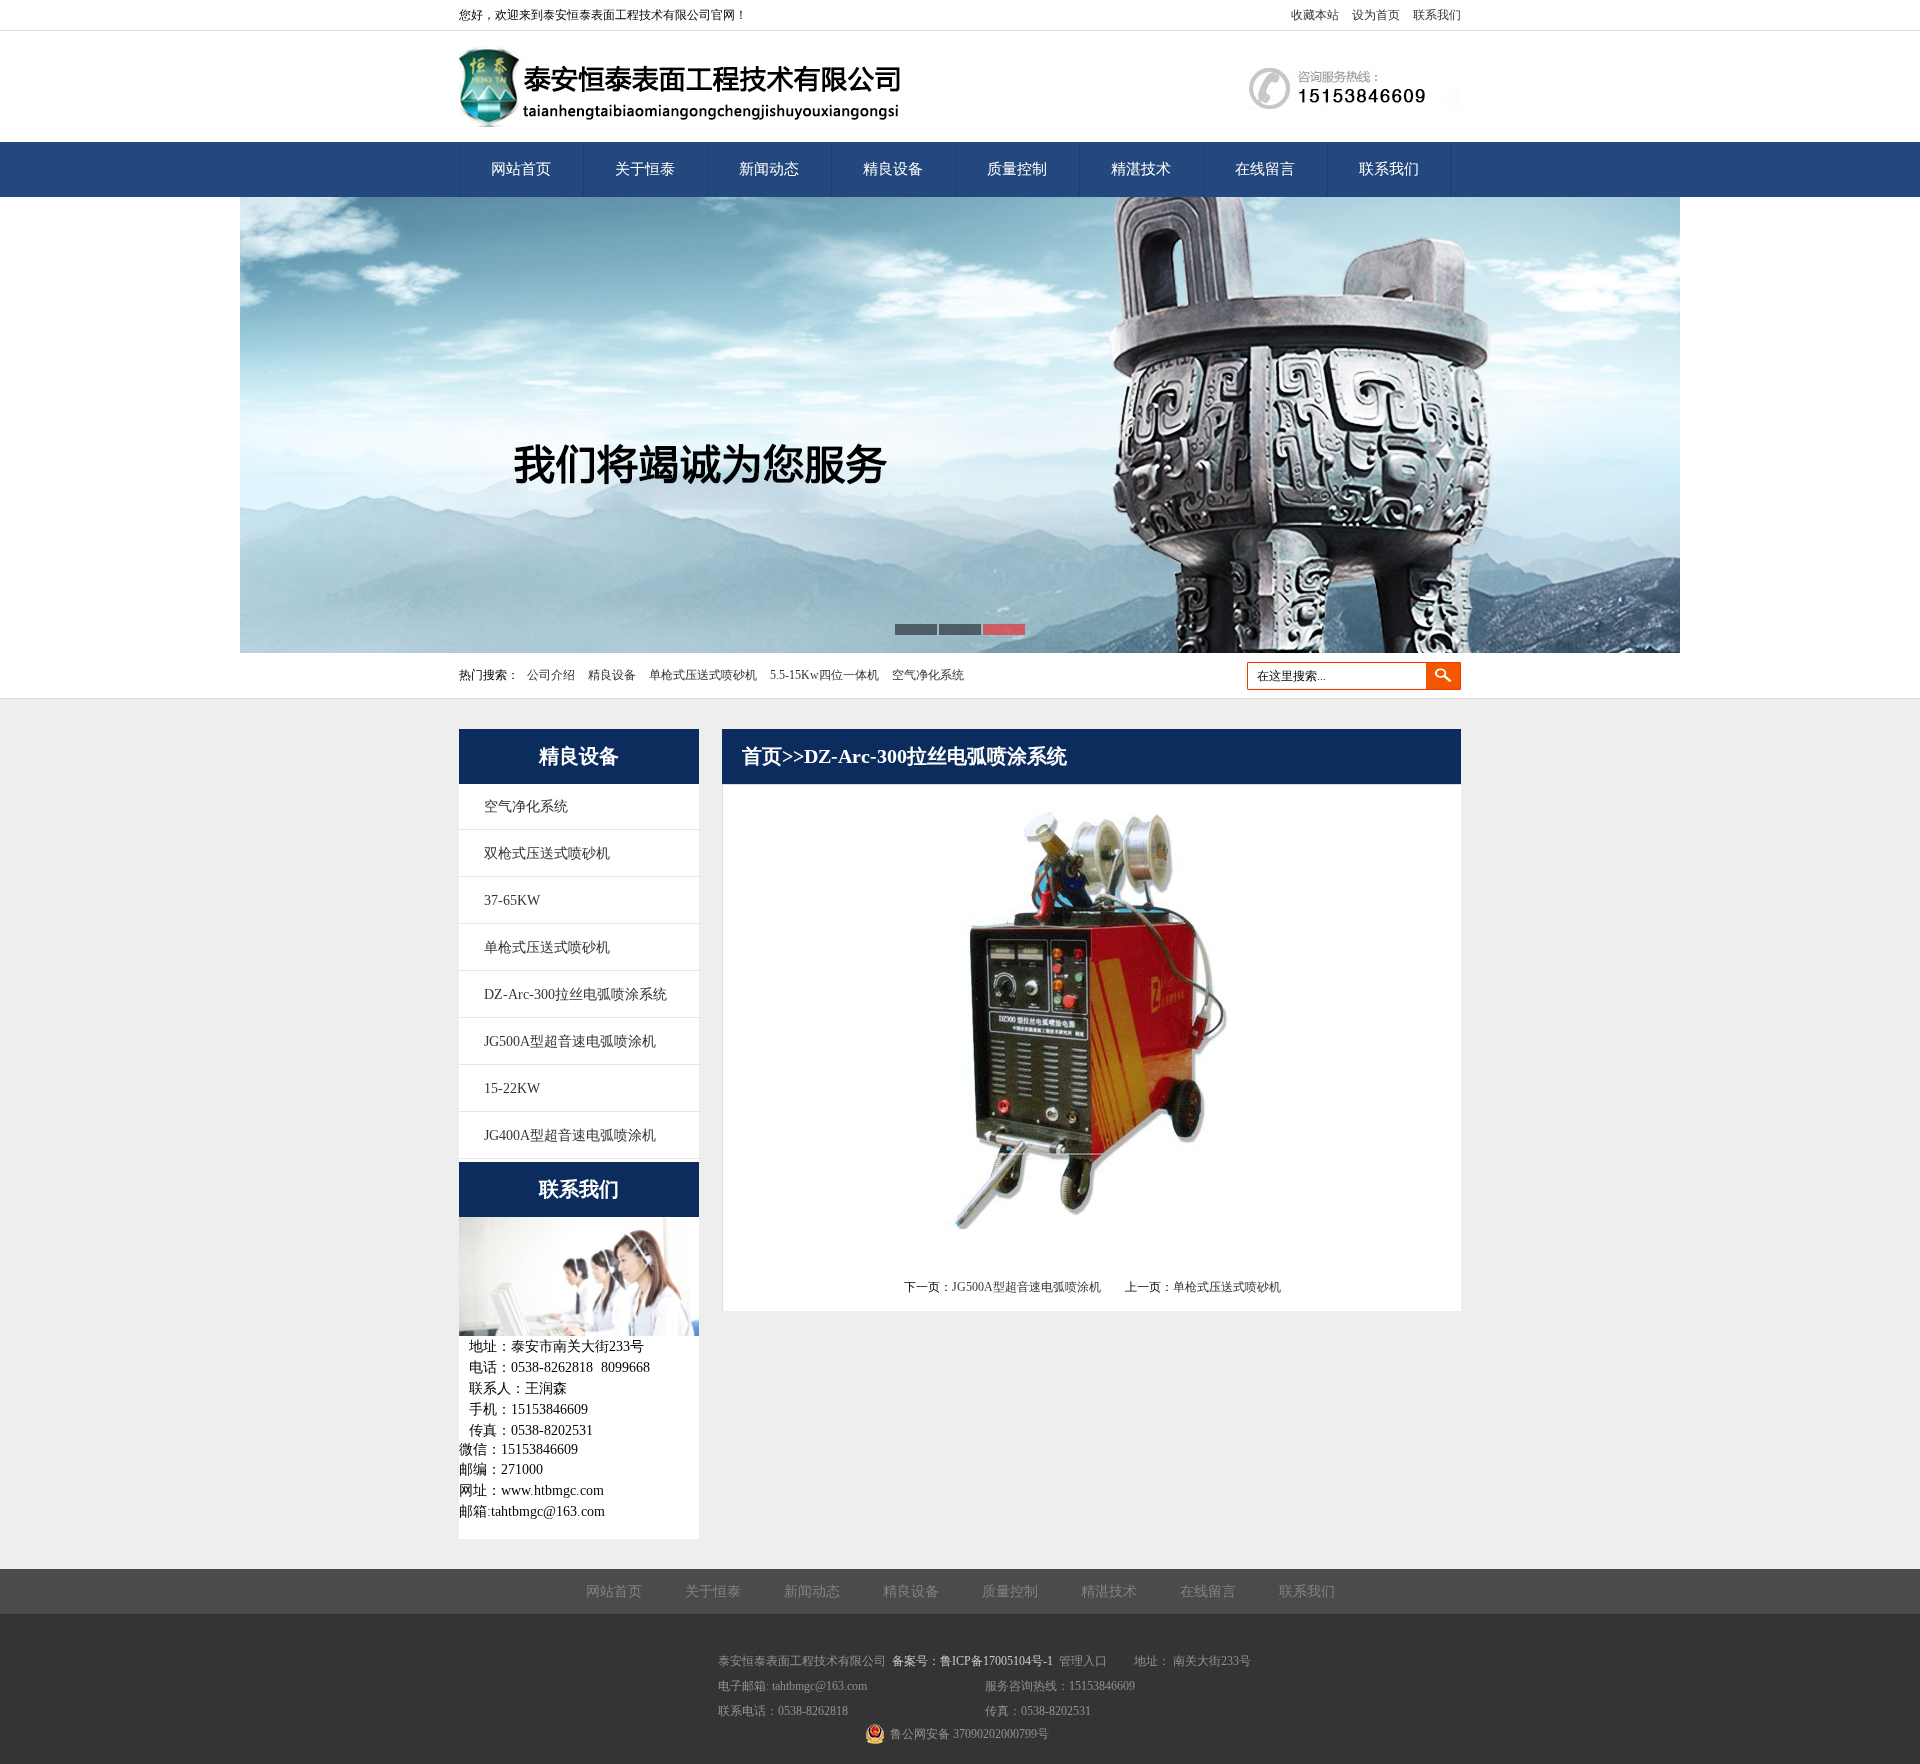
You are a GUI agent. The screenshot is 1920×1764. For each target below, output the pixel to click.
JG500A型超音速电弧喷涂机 (570, 1041)
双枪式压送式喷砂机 (547, 853)
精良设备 (893, 169)
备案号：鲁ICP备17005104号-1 (972, 1661)
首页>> (773, 756)
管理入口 (1083, 1661)
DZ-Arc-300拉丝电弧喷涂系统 (575, 994)
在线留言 (1265, 169)
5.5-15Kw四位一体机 (824, 675)
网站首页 (521, 169)
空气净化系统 (928, 675)
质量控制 (1017, 169)
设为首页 (1376, 15)
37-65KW (512, 900)
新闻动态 (769, 169)
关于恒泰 (645, 169)
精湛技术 (1141, 169)
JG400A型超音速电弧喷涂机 (570, 1135)
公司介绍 (551, 675)
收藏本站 (1315, 15)
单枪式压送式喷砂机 (703, 675)
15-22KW (512, 1088)
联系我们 (1437, 15)
